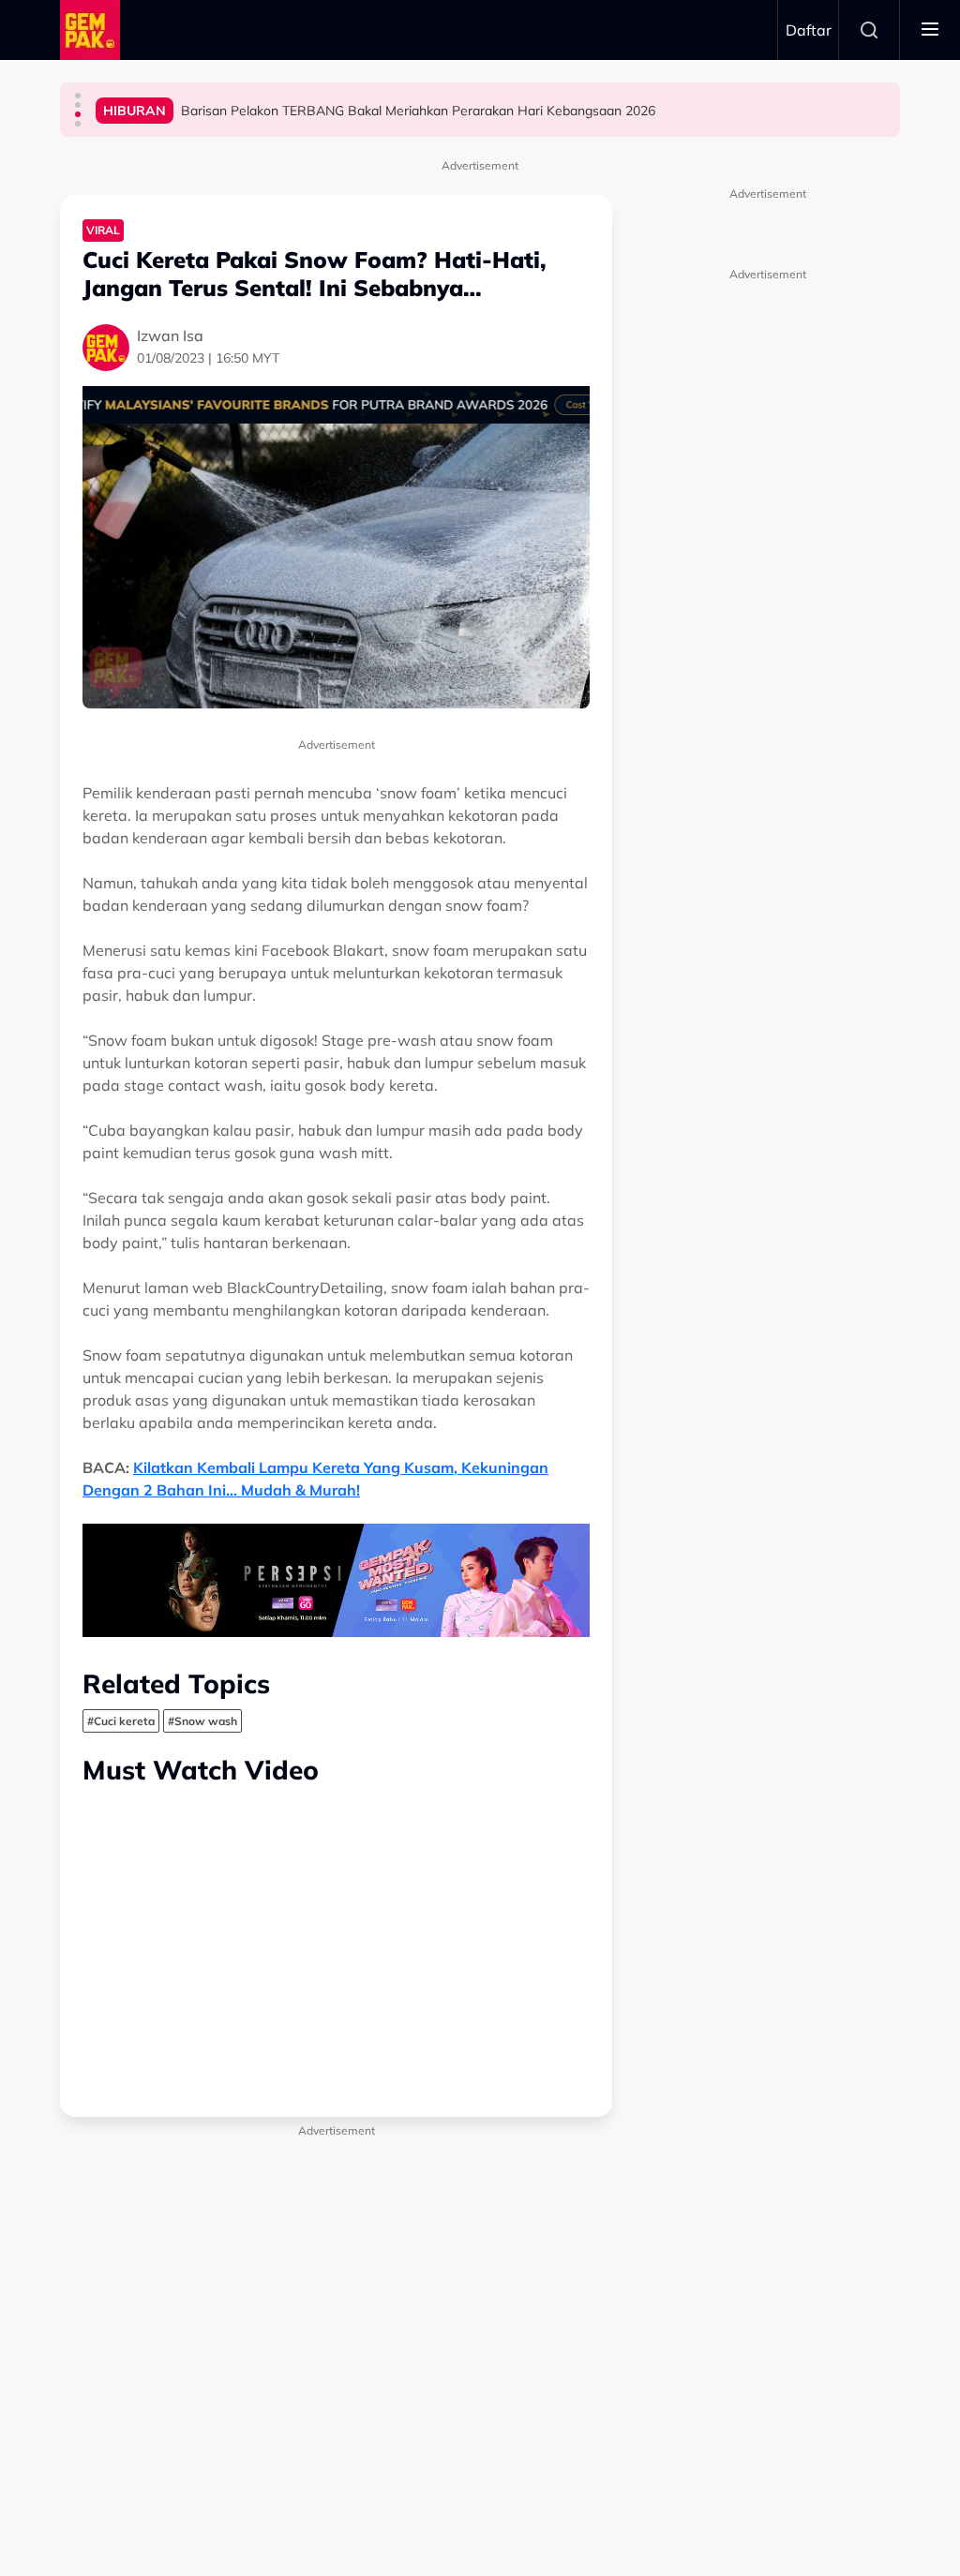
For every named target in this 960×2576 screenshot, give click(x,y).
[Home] (90, 30)
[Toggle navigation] (930, 30)
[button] (78, 96)
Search (869, 30)
